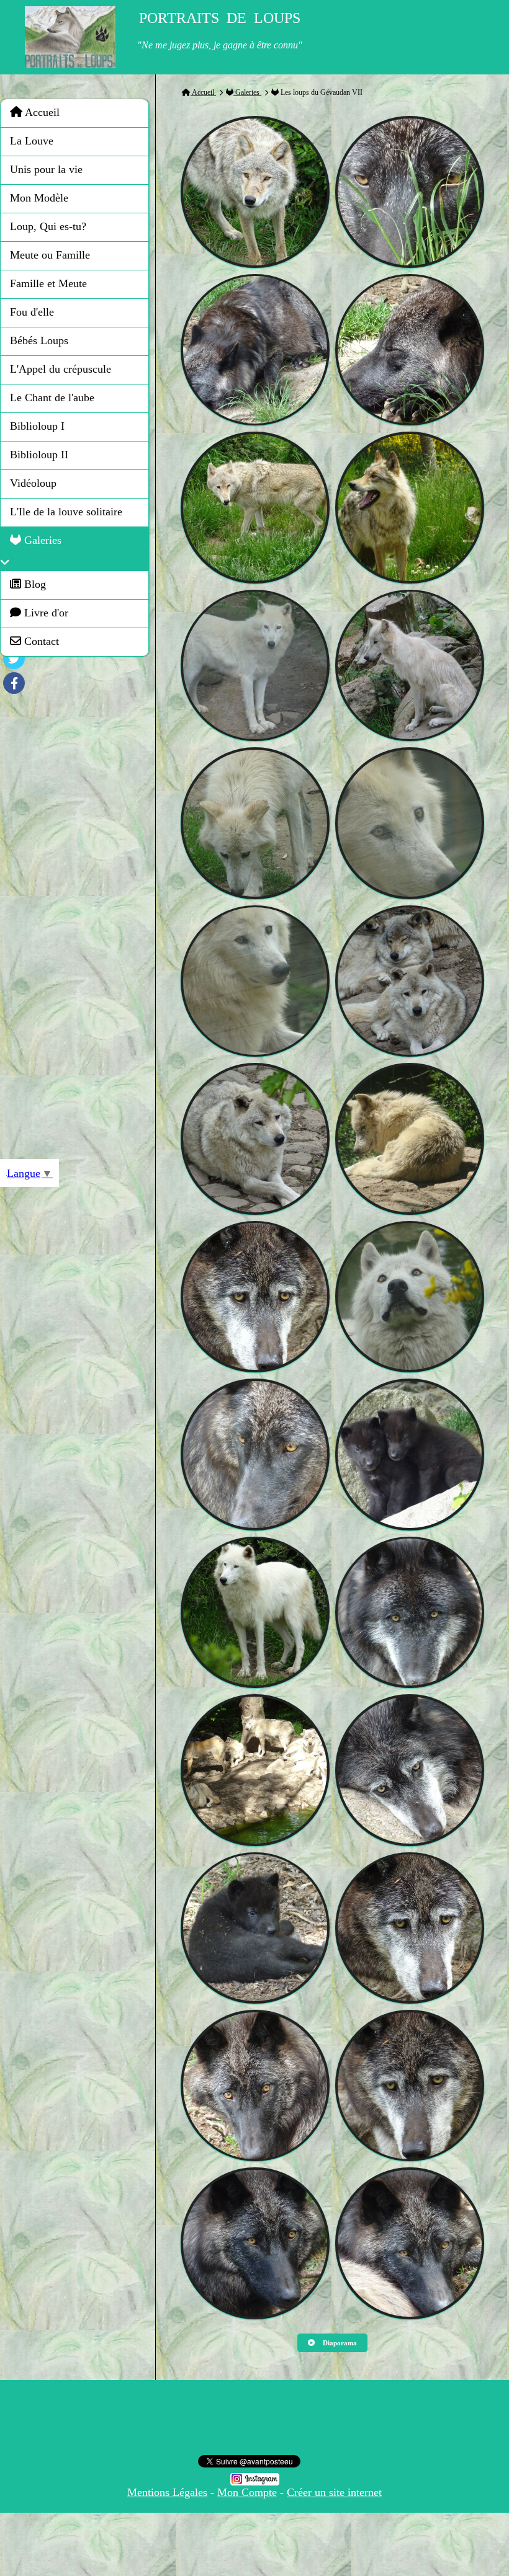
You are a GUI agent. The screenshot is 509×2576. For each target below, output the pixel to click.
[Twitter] (14, 658)
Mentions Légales (167, 2492)
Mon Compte (247, 2492)
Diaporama (339, 2343)
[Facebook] (14, 683)
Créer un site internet (334, 2492)
